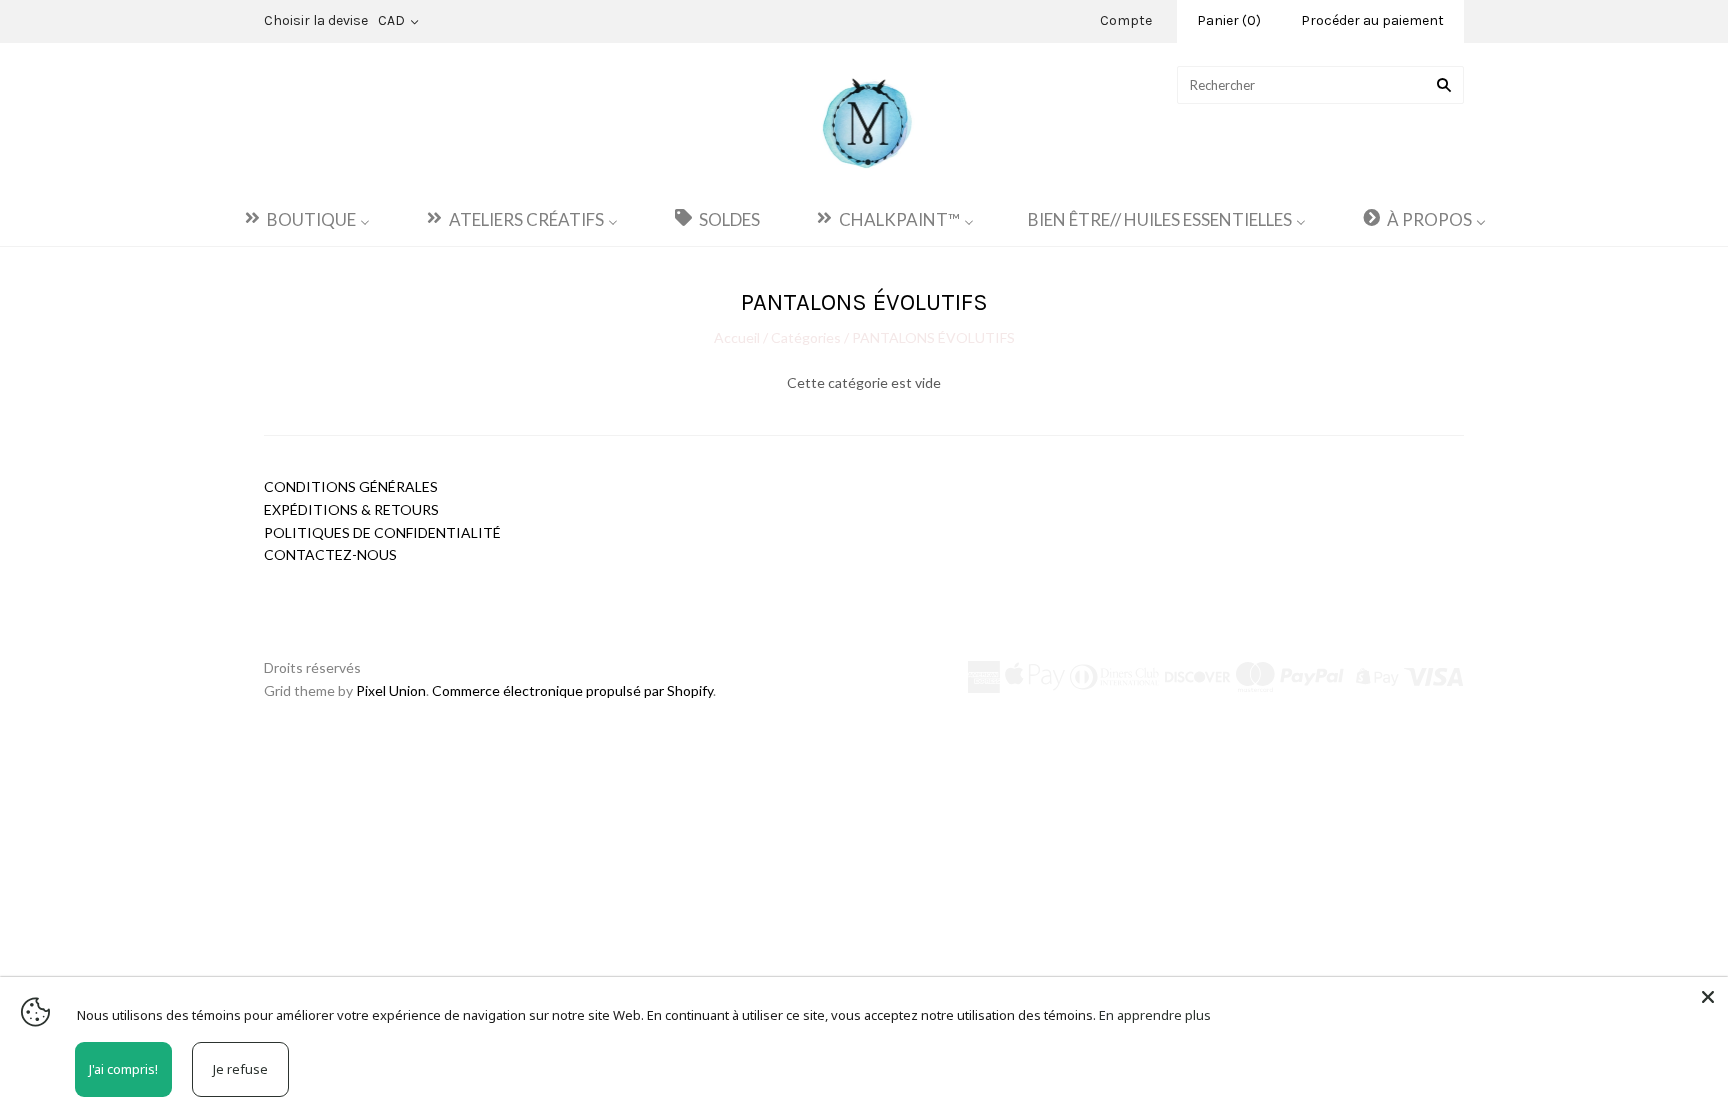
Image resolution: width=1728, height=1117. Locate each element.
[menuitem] (306, 218)
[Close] (1708, 997)
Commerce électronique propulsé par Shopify (572, 690)
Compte (1126, 20)
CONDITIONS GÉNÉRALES (351, 486)
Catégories (806, 337)
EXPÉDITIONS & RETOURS (351, 509)
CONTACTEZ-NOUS (330, 554)
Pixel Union (391, 690)
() (1229, 20)
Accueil (738, 337)
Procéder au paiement (1372, 20)
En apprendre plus (1155, 1015)
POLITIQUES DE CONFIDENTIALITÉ (382, 532)
